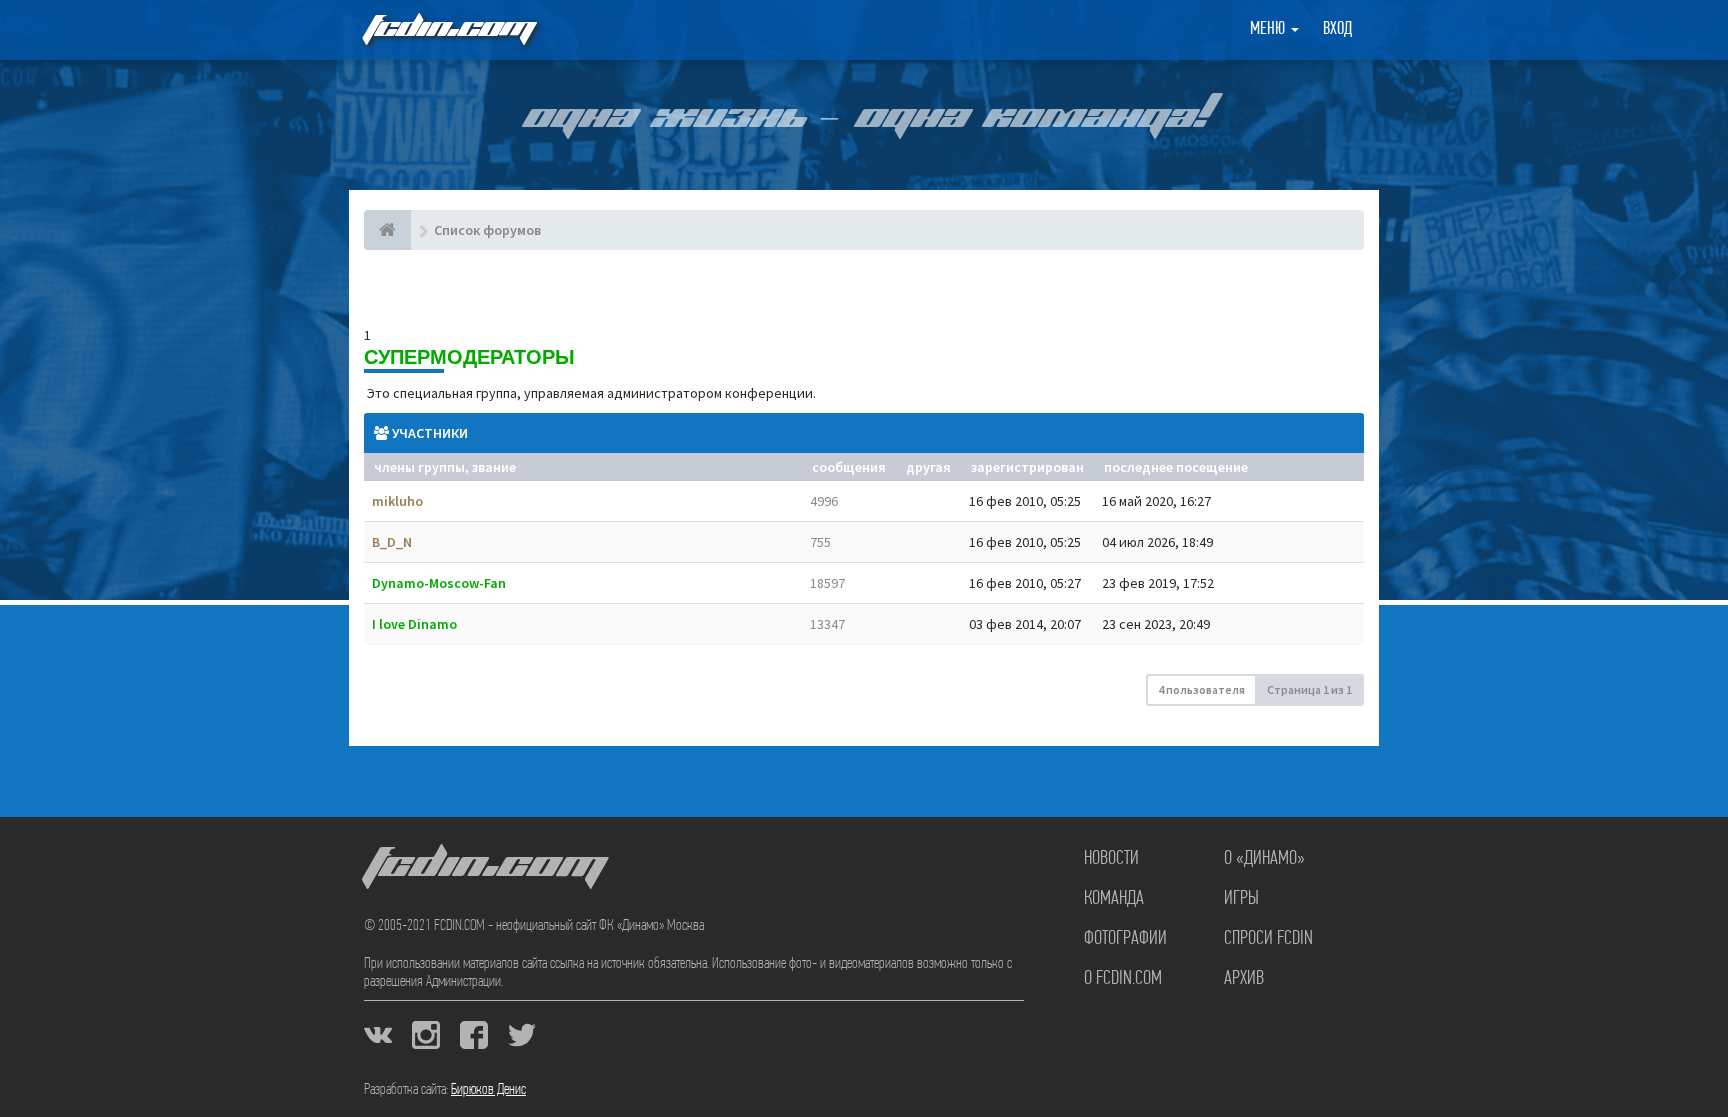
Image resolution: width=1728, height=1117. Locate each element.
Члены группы (419, 467)
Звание (494, 467)
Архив (1244, 979)
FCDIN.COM (448, 29)
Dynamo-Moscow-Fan (439, 583)
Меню (1269, 30)
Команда (1114, 899)
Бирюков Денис (488, 1090)
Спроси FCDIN (1268, 939)
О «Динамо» (1264, 859)
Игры (1241, 899)
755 (820, 542)
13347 (827, 624)
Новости (1111, 859)
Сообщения (849, 467)
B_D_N (392, 542)
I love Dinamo (414, 624)
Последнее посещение (1176, 467)
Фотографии (1125, 939)
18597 (827, 583)
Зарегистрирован (1027, 467)
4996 (824, 501)
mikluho (397, 501)
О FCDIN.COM (1123, 979)
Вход (1337, 30)
